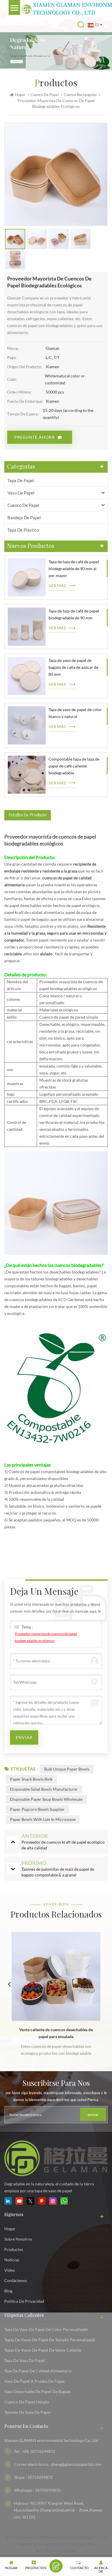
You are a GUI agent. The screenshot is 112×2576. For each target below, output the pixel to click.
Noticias (12, 2260)
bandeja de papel (24, 518)
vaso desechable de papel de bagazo (38, 2391)
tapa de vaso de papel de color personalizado (46, 2329)
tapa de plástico (23, 530)
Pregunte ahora (35, 437)
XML (91, 2544)
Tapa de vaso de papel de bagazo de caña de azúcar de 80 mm (73, 667)
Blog (8, 2291)
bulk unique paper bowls (67, 1769)
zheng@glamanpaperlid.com (76, 2464)
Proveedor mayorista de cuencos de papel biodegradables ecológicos (46, 1637)
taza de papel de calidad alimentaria (38, 2371)
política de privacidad (24, 2301)
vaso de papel (21, 493)
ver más (57, 586)
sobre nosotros (18, 2239)
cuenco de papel (45, 95)
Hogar (20, 95)
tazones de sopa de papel (27, 2412)
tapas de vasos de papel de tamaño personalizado (50, 2340)
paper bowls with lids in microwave (43, 1819)
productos (14, 2249)
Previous (9, 1984)
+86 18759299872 (39, 2451)
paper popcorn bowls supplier (37, 1809)
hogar (10, 2229)
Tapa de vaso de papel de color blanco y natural (75, 713)
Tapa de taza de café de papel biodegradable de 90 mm (74, 614)
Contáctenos (16, 2280)
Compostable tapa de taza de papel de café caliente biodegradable (74, 766)
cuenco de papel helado (27, 2402)
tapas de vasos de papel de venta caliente (43, 2350)
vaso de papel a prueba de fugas (34, 2381)
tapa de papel (21, 480)
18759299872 (40, 2477)
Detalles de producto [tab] (28, 815)
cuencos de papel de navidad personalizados (56, 2030)
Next (103, 1984)
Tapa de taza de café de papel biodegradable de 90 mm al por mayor (74, 569)
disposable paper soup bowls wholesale (46, 1799)
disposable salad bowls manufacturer (44, 1789)
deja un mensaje (56, 2566)
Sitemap (78, 2544)
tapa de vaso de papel (25, 2360)
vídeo (10, 2270)
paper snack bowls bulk (31, 1779)
